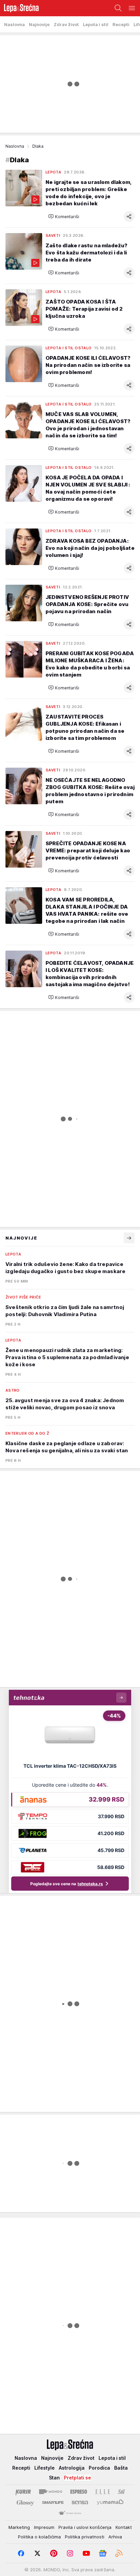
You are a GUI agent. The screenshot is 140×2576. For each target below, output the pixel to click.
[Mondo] (51, 2492)
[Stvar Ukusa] (70, 2513)
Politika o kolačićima (39, 2537)
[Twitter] (37, 2553)
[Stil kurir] (121, 2492)
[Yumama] (110, 2502)
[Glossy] (25, 2502)
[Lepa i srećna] (19, 8)
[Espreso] (79, 2492)
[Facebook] (21, 2553)
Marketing (19, 2527)
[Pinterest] (54, 2553)
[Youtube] (86, 2553)
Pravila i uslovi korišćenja (85, 2527)
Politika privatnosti (85, 2537)
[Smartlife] (53, 2502)
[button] (64, 216)
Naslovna (15, 146)
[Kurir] (23, 2492)
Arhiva (115, 2537)
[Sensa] (80, 2502)
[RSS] (119, 2553)
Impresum (44, 2527)
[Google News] (103, 2553)
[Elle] (103, 2492)
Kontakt (124, 2527)
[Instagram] (70, 2553)
